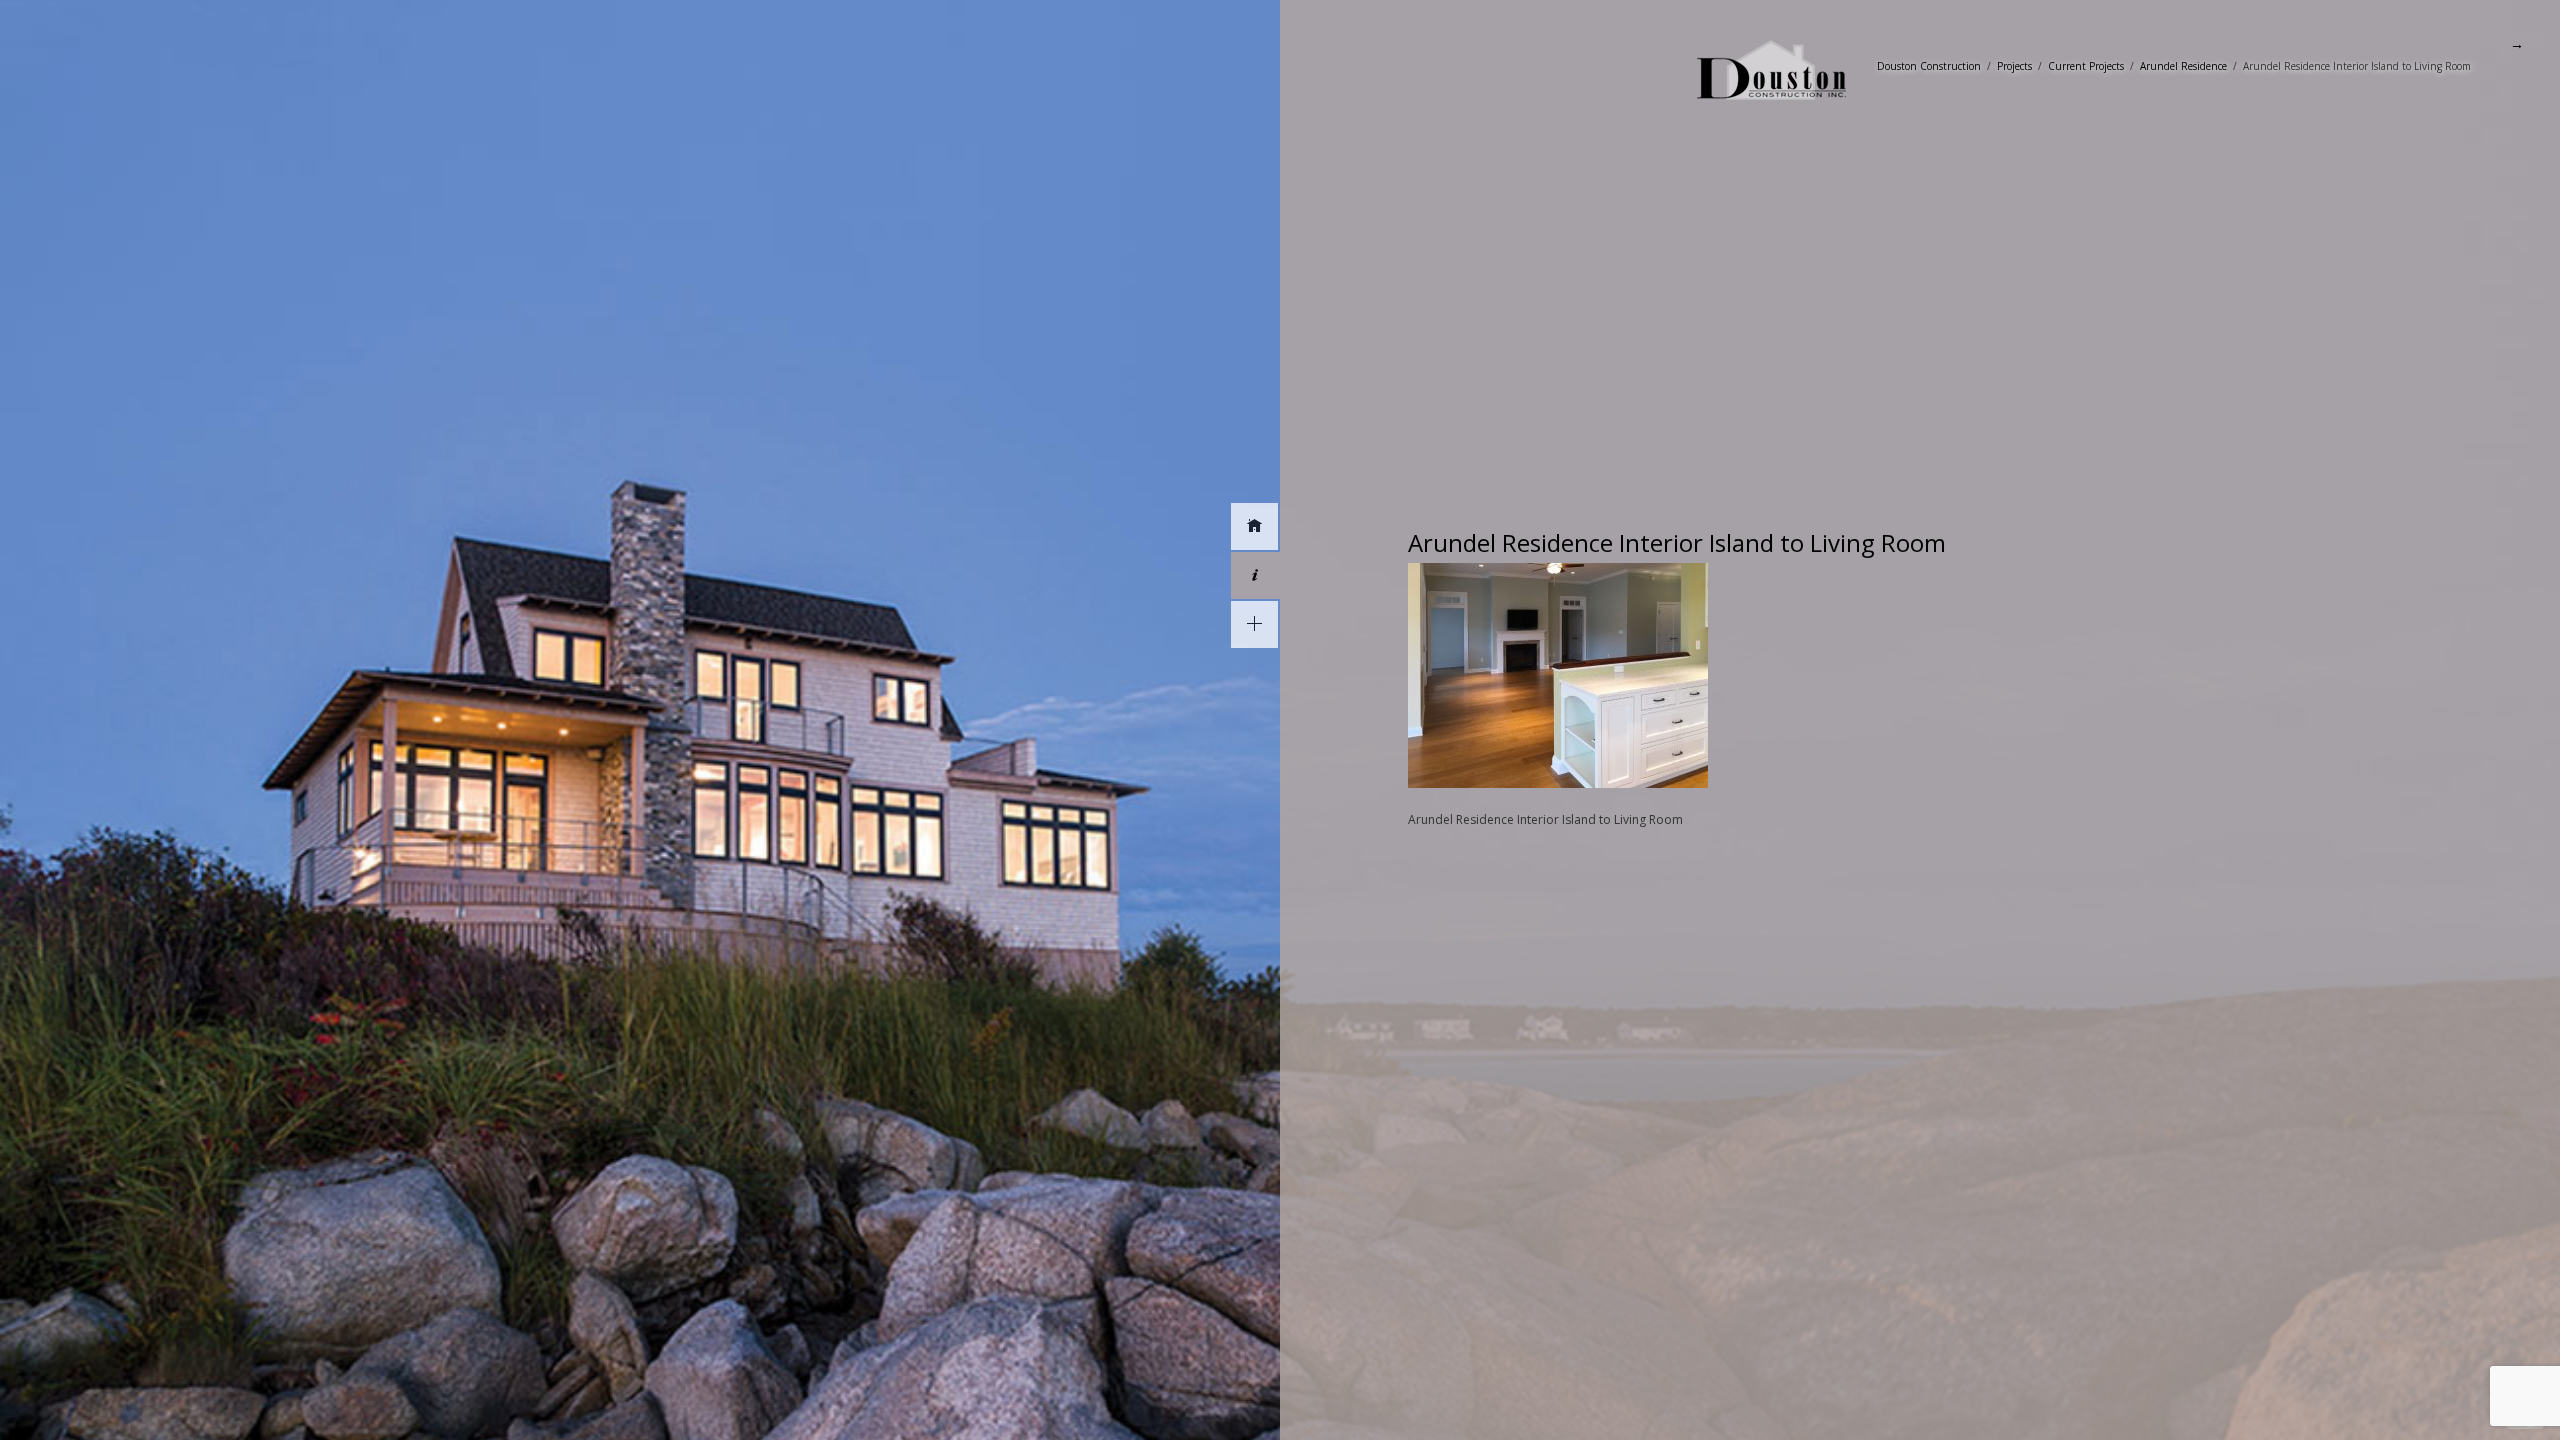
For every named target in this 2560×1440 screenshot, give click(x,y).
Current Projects (2086, 66)
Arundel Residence (2183, 66)
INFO (1255, 575)
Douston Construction (1929, 66)
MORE (1254, 624)
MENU (1254, 526)
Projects (2014, 66)
